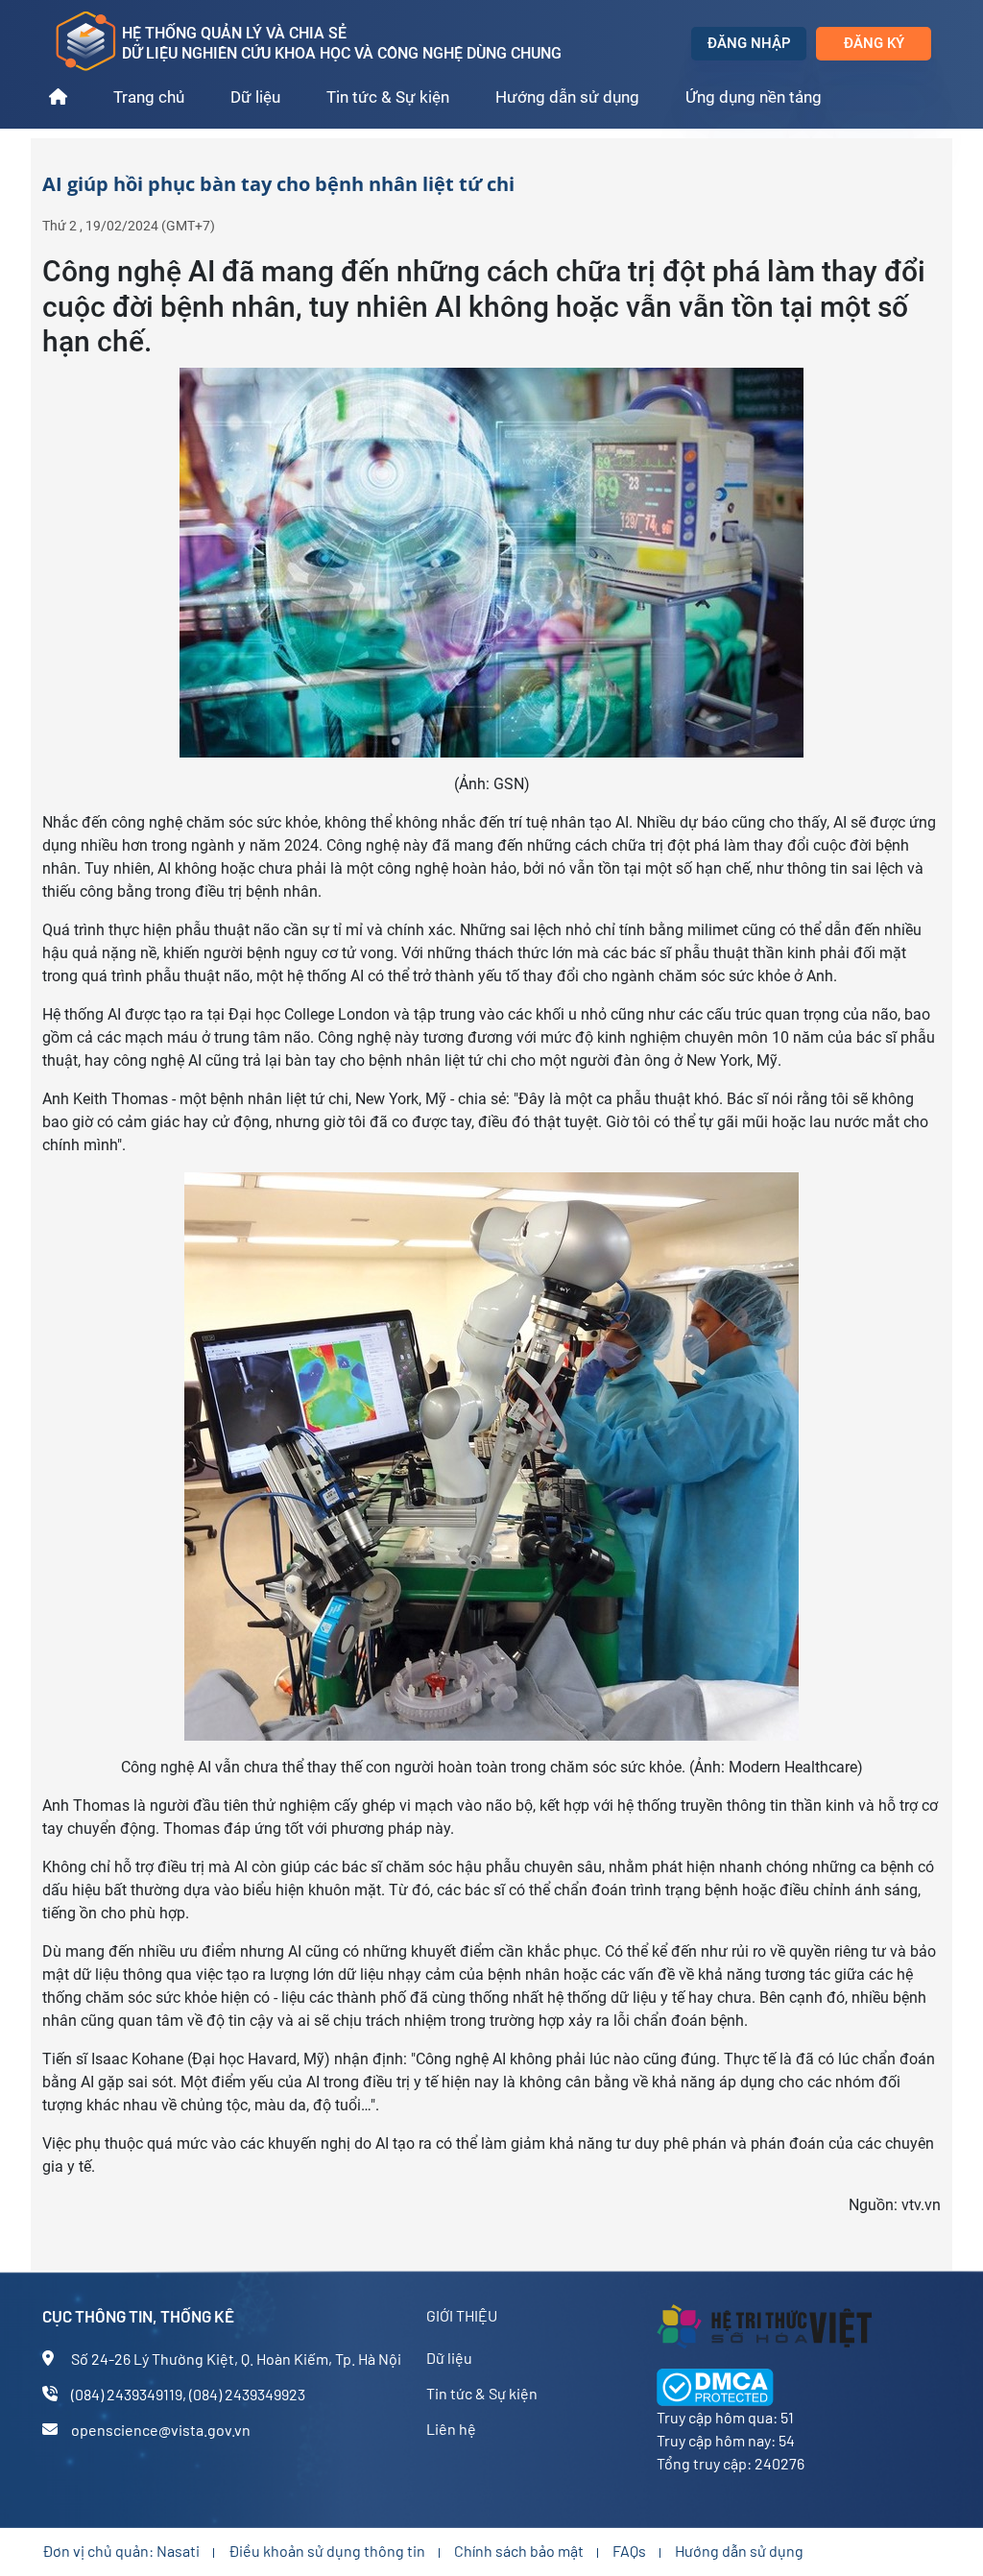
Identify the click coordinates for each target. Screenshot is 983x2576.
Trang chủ (149, 97)
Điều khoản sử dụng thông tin (327, 2551)
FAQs (629, 2551)
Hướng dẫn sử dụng (567, 97)
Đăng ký (874, 43)
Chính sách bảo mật (519, 2551)
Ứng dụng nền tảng (754, 97)
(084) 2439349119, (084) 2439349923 (188, 2394)
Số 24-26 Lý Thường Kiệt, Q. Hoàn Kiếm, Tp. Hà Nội (236, 2359)
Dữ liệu (255, 97)
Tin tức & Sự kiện (388, 97)
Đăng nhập (749, 43)
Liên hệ (451, 2429)
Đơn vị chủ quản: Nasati (121, 2551)
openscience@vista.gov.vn (161, 2430)
